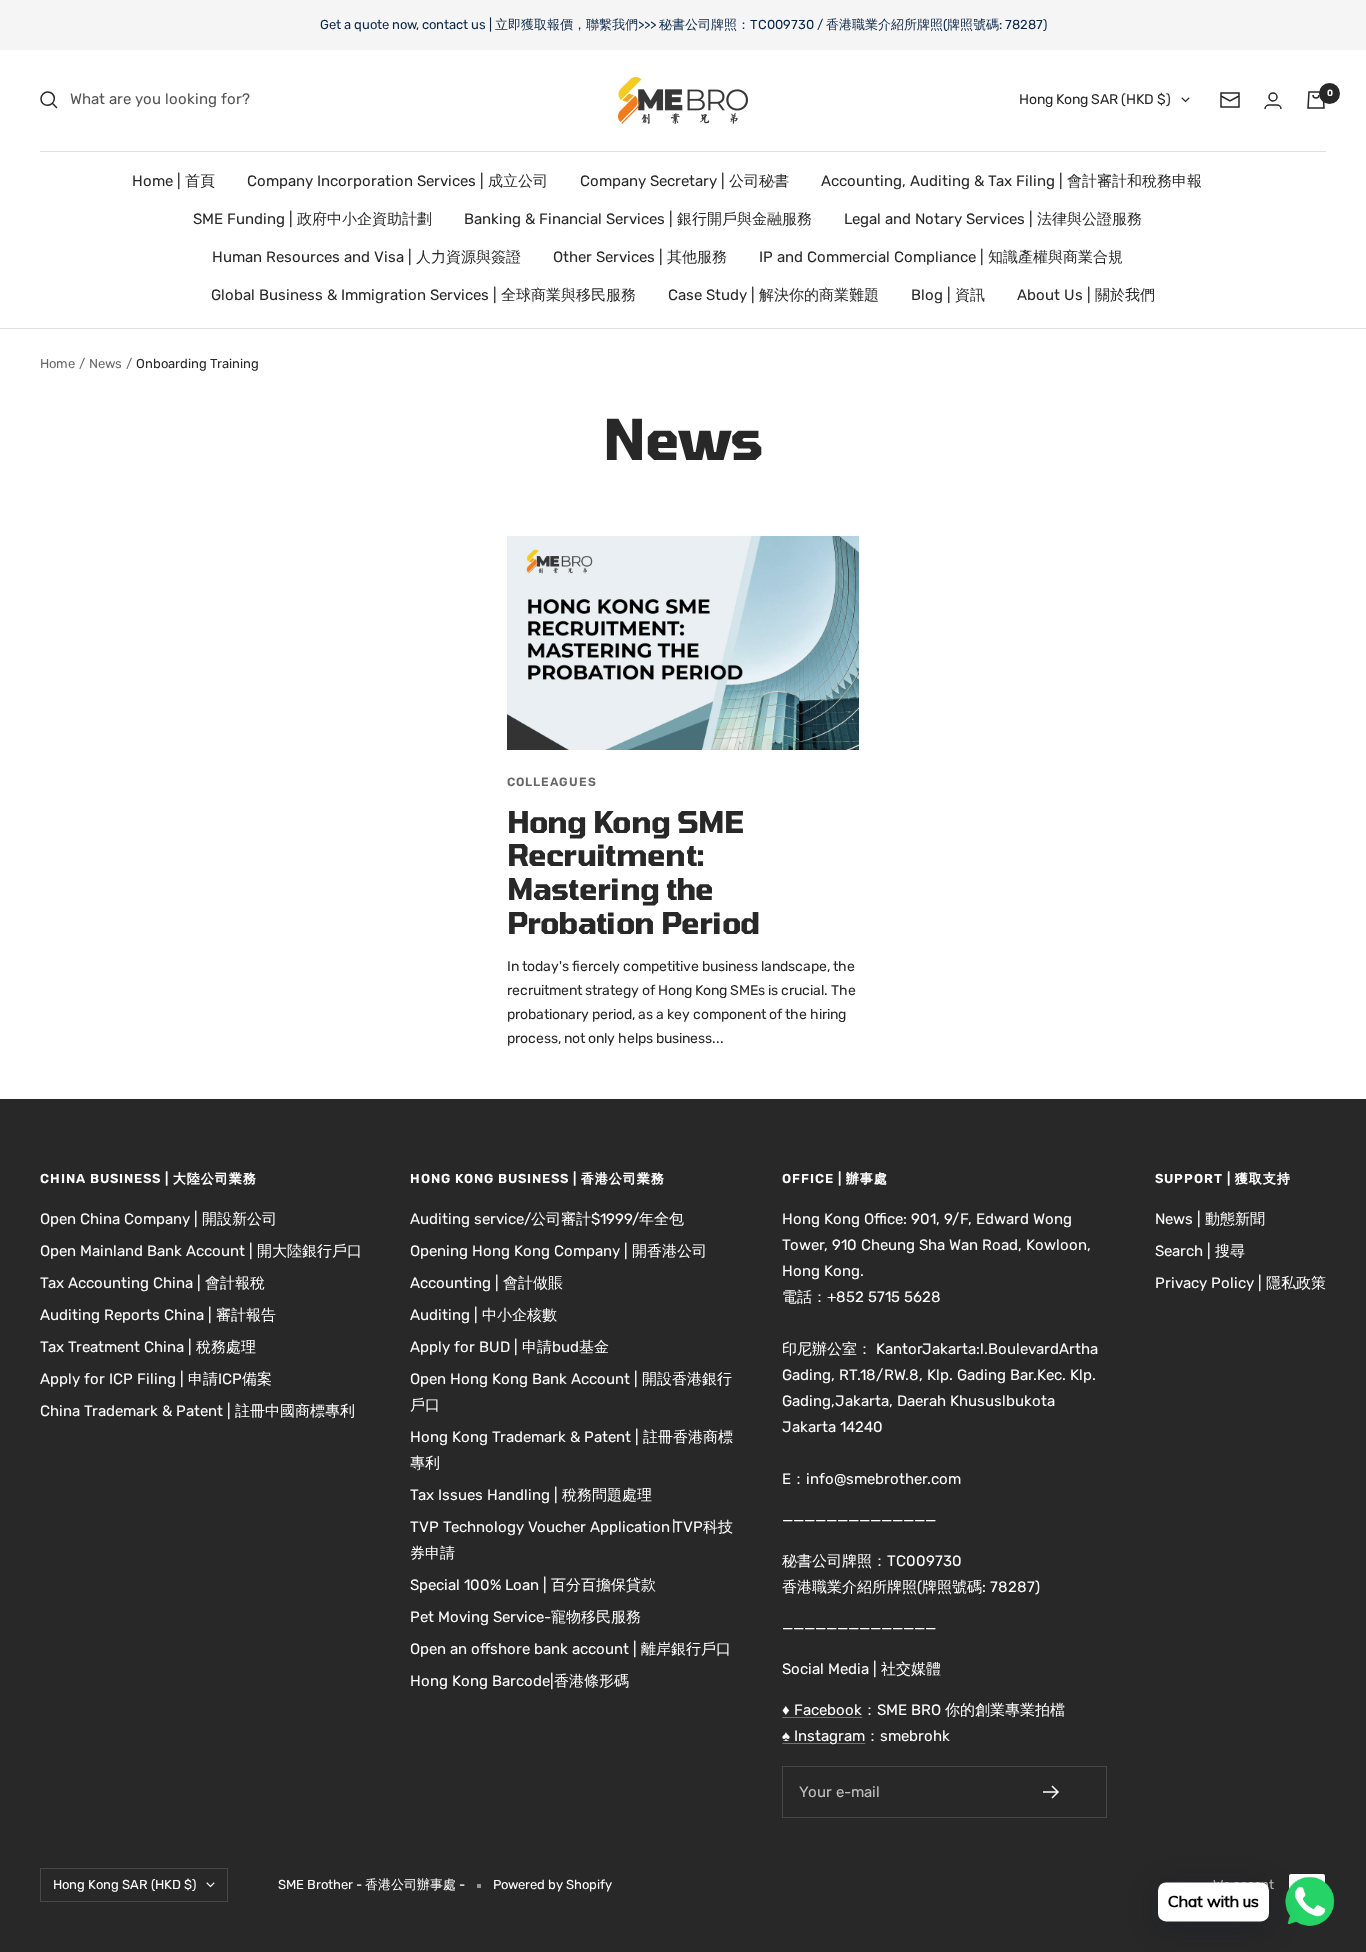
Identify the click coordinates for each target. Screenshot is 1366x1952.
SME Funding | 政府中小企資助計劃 (312, 219)
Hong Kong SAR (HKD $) (1095, 99)
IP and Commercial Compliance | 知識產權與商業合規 (941, 257)
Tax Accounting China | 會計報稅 (152, 1283)
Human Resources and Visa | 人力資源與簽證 (366, 257)
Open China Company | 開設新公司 (158, 1219)
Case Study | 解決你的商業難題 (773, 295)
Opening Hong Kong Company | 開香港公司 (558, 1251)
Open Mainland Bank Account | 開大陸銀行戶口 (201, 1251)
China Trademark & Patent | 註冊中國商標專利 (197, 1411)
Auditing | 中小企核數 (483, 1315)
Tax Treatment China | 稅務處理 (148, 1347)
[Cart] (1316, 100)
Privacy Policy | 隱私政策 (1240, 1283)
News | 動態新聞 (1210, 1219)
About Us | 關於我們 (1086, 295)
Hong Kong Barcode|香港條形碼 (519, 1681)
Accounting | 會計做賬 (486, 1283)
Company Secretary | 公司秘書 (684, 181)
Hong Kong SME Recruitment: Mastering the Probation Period (633, 872)
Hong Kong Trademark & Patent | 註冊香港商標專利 (571, 1450)
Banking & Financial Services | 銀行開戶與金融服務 (638, 219)
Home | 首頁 (173, 181)
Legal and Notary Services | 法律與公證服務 (993, 219)
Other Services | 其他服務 (640, 257)
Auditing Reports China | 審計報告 (158, 1315)
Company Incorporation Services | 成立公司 (397, 181)
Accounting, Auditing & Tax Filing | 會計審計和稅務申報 (1011, 181)
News (105, 363)
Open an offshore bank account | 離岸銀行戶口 (570, 1649)
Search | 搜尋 (1200, 1251)
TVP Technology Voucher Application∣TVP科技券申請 (571, 1540)
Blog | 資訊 (948, 295)
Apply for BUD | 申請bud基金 (509, 1347)
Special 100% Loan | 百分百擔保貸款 (533, 1585)
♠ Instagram (823, 1736)
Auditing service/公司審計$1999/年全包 (547, 1219)
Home (57, 363)
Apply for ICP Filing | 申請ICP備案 (156, 1379)
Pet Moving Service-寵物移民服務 (525, 1617)
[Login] (1273, 100)
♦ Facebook (822, 1710)
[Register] (1065, 1792)
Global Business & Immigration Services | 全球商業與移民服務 (423, 295)
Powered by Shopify (552, 1884)
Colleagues (552, 782)
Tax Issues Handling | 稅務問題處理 (531, 1495)
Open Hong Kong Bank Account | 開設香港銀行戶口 (571, 1392)
